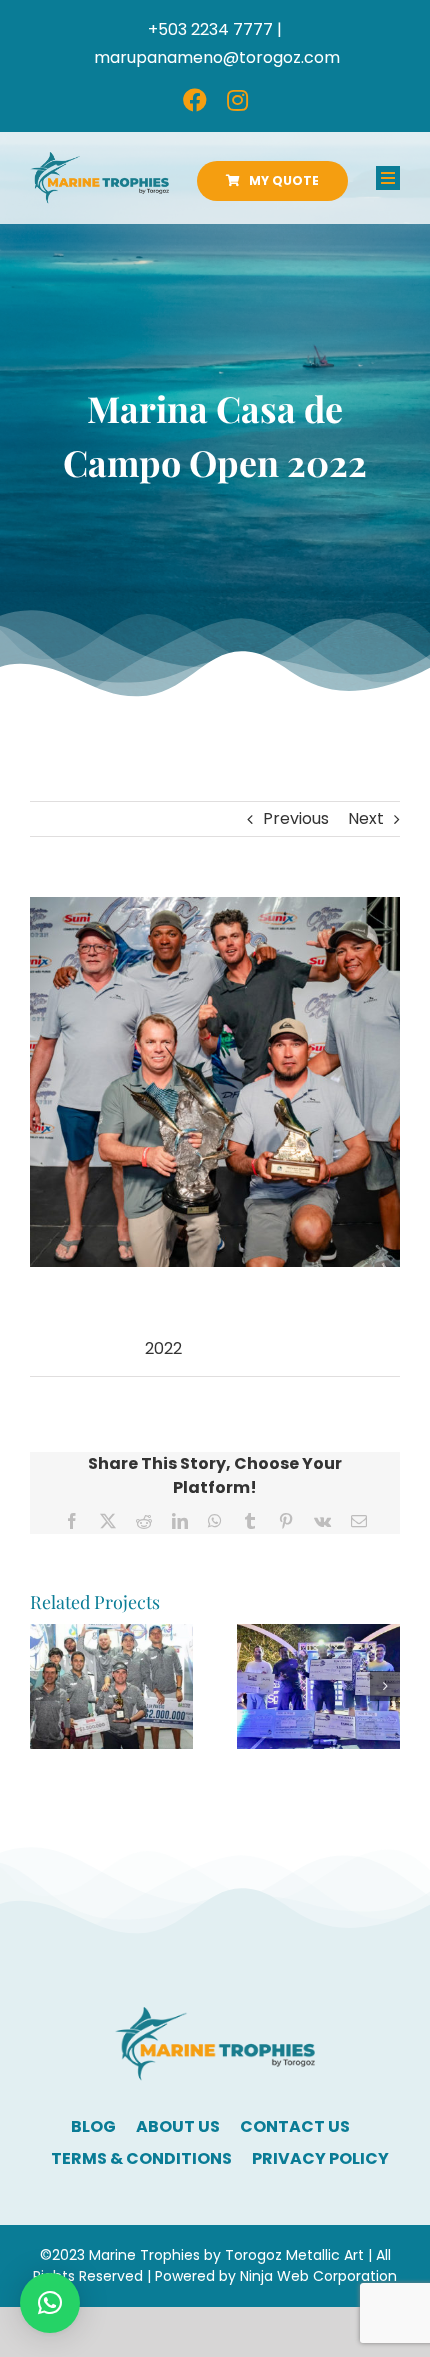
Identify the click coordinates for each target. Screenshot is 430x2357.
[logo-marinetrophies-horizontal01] (99, 159)
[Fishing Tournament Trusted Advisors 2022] (318, 1636)
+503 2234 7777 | (215, 29)
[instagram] (237, 100)
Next (366, 818)
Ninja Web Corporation (318, 2276)
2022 (163, 1348)
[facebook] (195, 100)
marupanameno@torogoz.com (217, 57)
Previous (296, 818)
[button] (45, 1686)
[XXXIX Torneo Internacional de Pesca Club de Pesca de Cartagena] (111, 1636)
